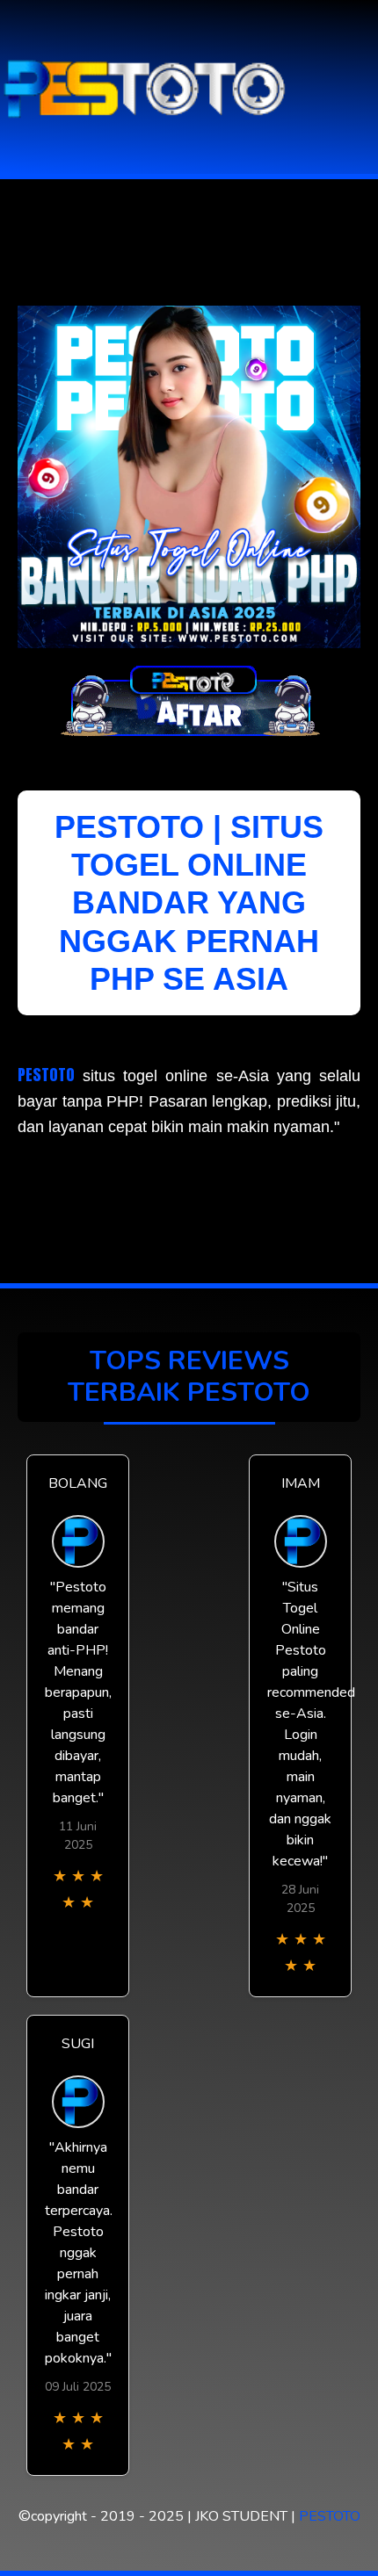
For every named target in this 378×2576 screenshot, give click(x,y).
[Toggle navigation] (360, 87)
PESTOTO (46, 1075)
